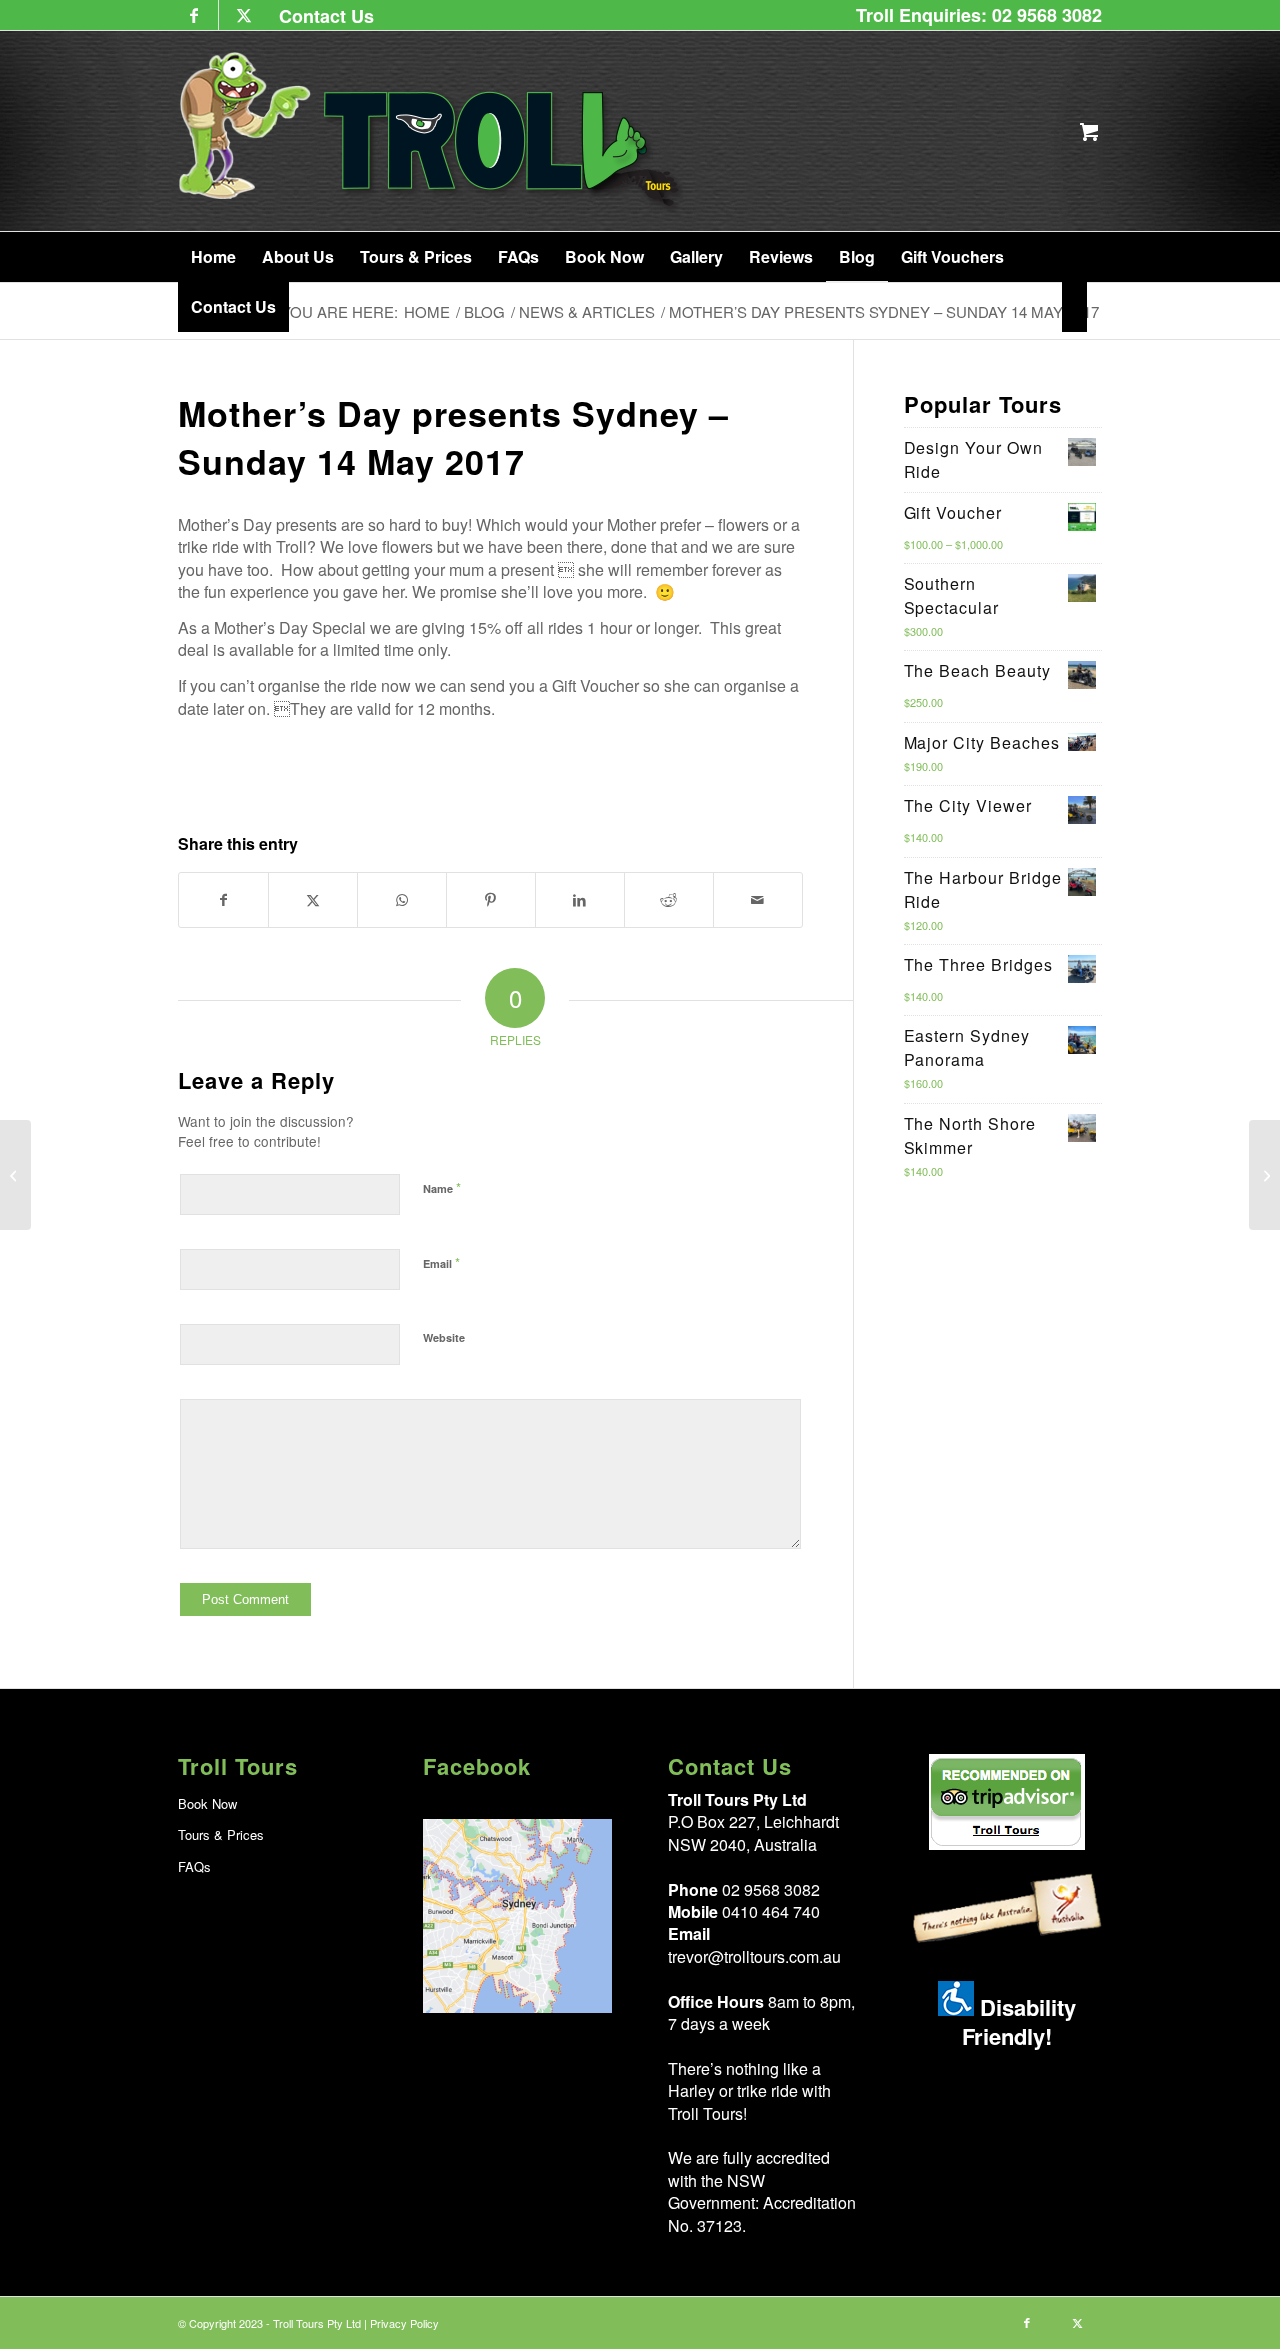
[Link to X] (244, 15)
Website (444, 1337)
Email (441, 1262)
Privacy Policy (404, 2323)
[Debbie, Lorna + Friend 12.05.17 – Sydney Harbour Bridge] (1264, 1175)
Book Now (207, 1803)
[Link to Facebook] (193, 15)
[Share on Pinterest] (491, 899)
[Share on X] (313, 899)
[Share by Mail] (758, 899)
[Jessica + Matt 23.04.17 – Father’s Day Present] (15, 1175)
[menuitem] (321, 15)
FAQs (194, 1866)
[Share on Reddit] (669, 899)
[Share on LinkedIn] (580, 899)
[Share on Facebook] (223, 899)
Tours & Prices (221, 1834)
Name (442, 1187)
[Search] (1075, 307)
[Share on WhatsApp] (402, 899)
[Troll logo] (432, 131)
